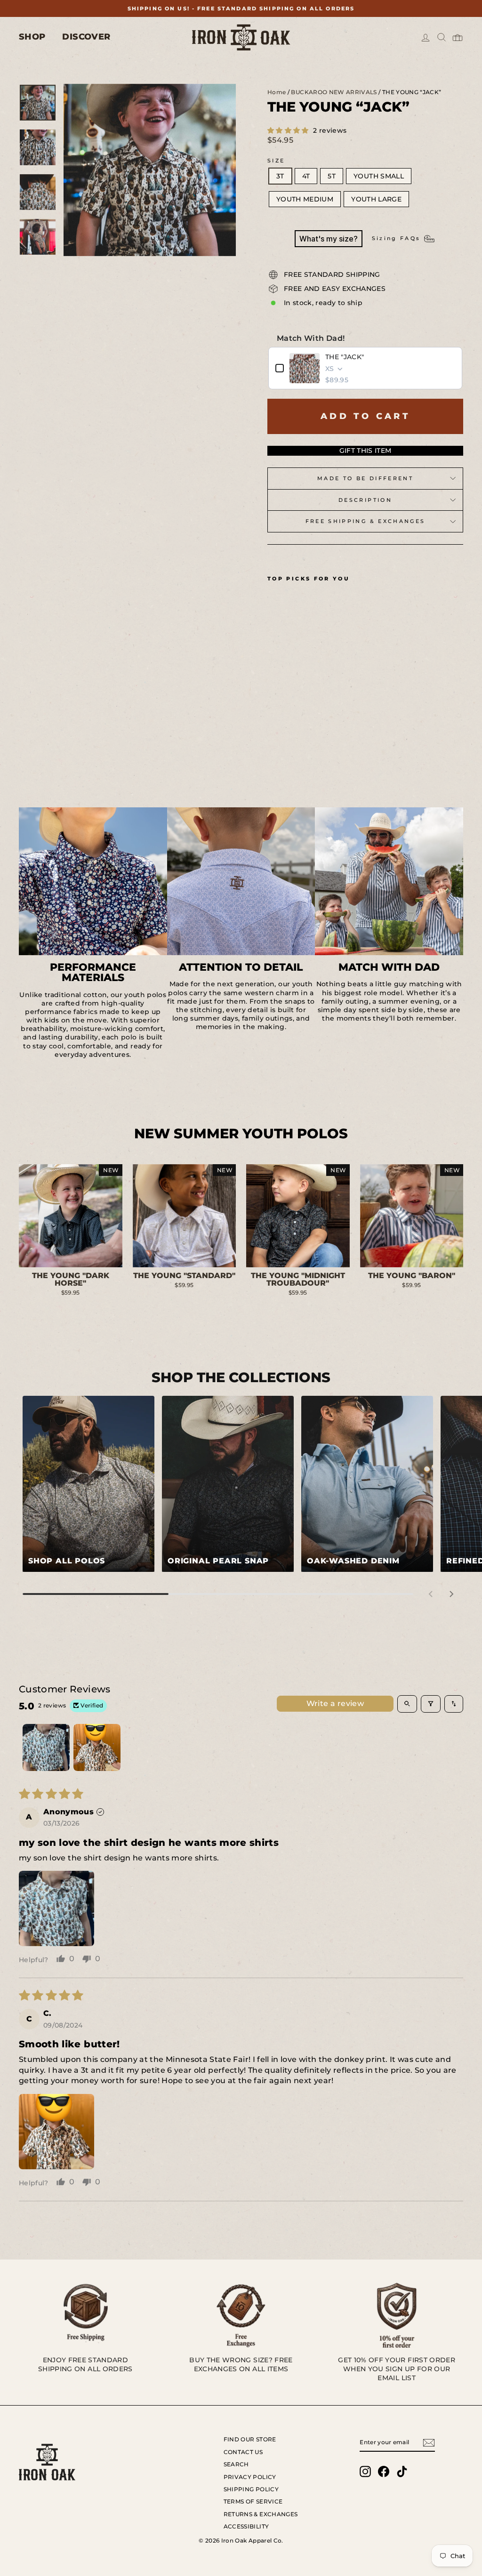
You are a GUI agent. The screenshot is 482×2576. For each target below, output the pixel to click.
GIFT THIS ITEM (366, 451)
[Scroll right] (451, 1594)
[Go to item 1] (46, 1747)
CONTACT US (243, 2452)
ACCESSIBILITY (246, 2526)
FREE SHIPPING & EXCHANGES (366, 521)
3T (280, 176)
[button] (289, 130)
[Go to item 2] (97, 1747)
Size (276, 161)
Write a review (335, 1703)
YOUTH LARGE (376, 199)
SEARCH (236, 2464)
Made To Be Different (365, 478)
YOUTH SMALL (379, 176)
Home (277, 92)
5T (332, 176)
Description (365, 500)
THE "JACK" (345, 357)
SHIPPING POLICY (251, 2489)
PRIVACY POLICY (250, 2477)
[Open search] (407, 1704)
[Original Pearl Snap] (228, 1484)
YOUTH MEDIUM (305, 199)
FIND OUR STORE (250, 2439)
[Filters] (431, 1704)
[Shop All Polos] (88, 1484)
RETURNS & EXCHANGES (261, 2514)
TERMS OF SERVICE (253, 2501)
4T (306, 176)
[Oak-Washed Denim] (367, 1484)
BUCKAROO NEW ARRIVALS (334, 92)
